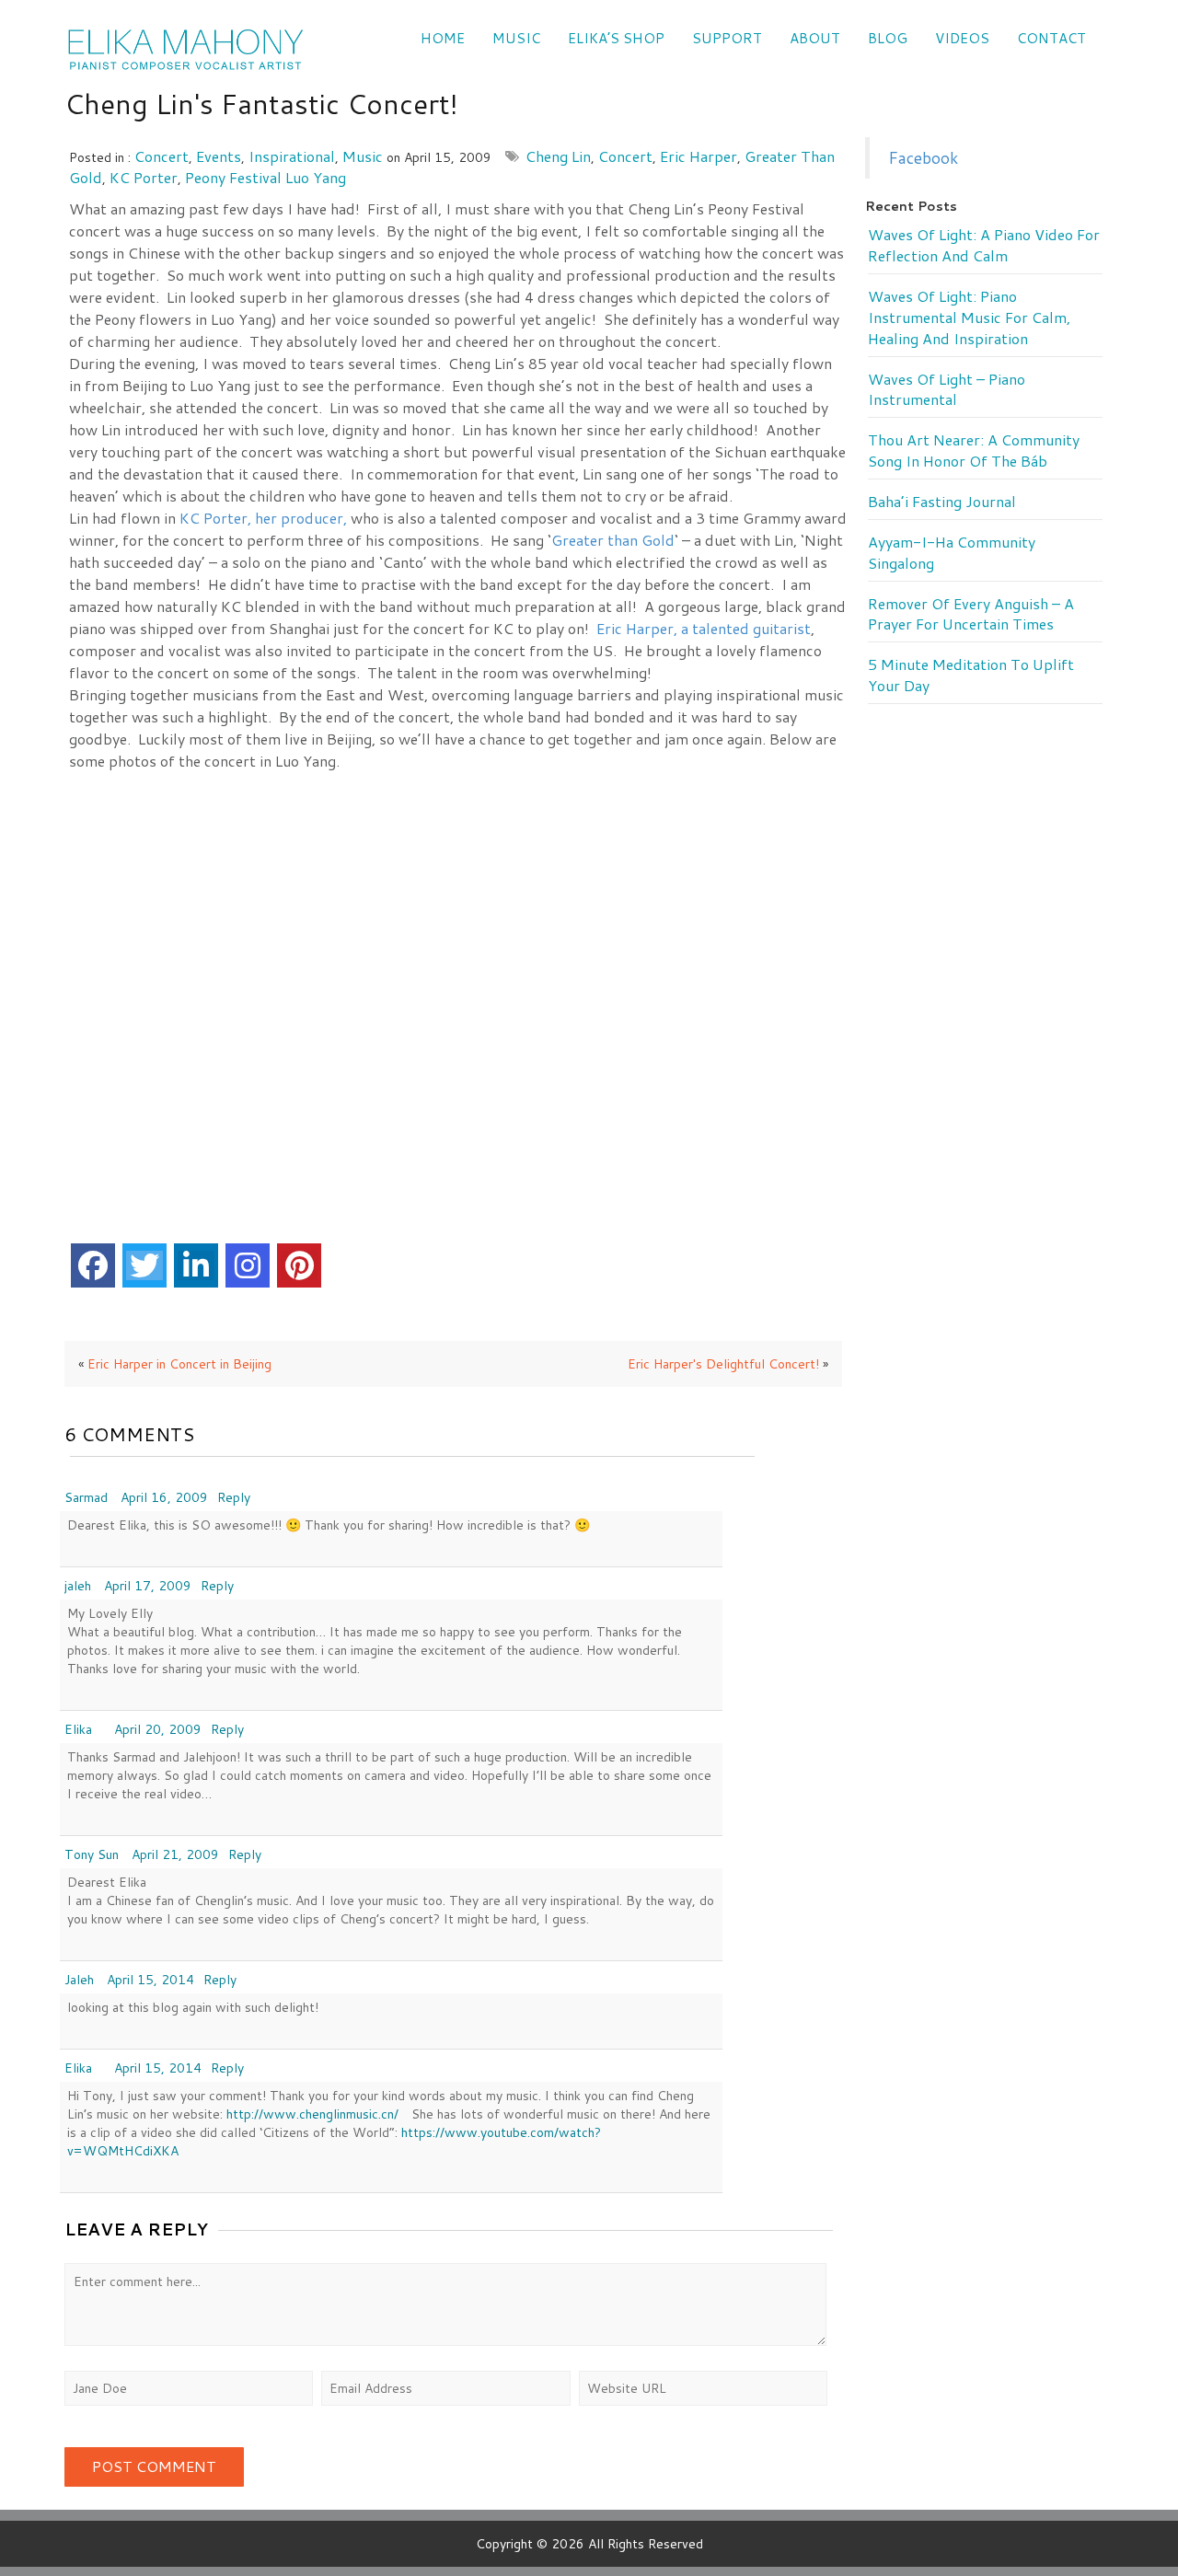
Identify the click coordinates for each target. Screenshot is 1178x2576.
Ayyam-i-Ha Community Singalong (952, 553)
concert (162, 156)
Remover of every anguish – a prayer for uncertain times (971, 614)
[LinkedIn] (196, 1265)
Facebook (923, 158)
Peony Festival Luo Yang (266, 177)
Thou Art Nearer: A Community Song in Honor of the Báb (974, 451)
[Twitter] (144, 1265)
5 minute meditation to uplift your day (971, 675)
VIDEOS (962, 38)
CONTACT (1051, 38)
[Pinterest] (299, 1265)
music (363, 156)
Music (516, 38)
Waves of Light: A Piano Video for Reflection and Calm (984, 245)
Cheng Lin (558, 156)
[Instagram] (248, 1265)
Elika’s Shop (616, 38)
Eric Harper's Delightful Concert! (723, 1364)
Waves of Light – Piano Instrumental (947, 390)
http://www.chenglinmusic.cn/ (312, 2114)
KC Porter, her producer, (265, 518)
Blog (888, 38)
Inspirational (292, 156)
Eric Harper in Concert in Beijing (179, 1364)
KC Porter (144, 177)
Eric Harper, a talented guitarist (704, 628)
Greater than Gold (613, 540)
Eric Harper (699, 156)
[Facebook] (93, 1265)
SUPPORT (727, 38)
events (219, 156)
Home (443, 38)
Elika (78, 1729)
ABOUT (815, 38)
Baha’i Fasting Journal (942, 502)
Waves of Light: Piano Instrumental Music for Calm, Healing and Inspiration (969, 318)
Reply (234, 1497)
